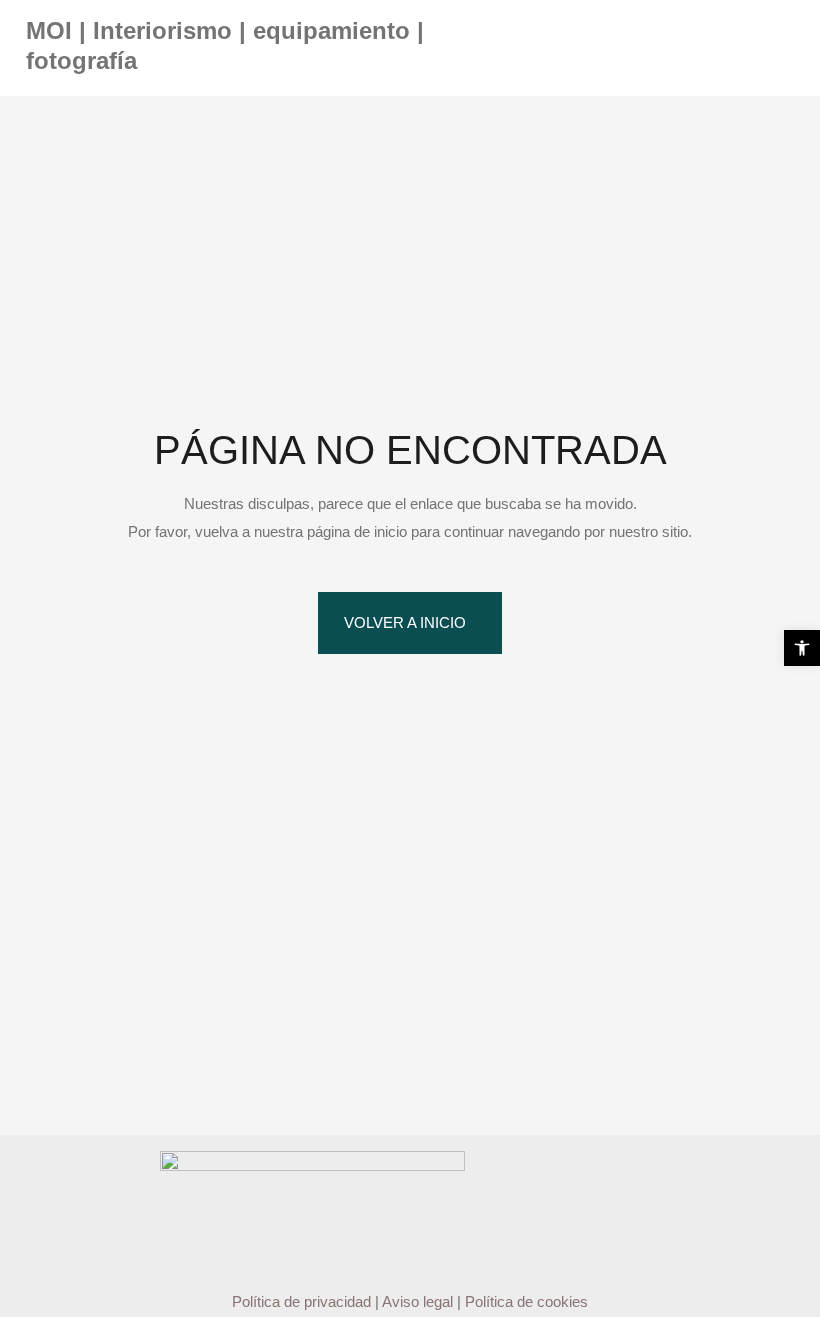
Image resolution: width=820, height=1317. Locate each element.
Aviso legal (417, 1301)
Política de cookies (526, 1301)
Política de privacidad (301, 1301)
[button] (802, 648)
